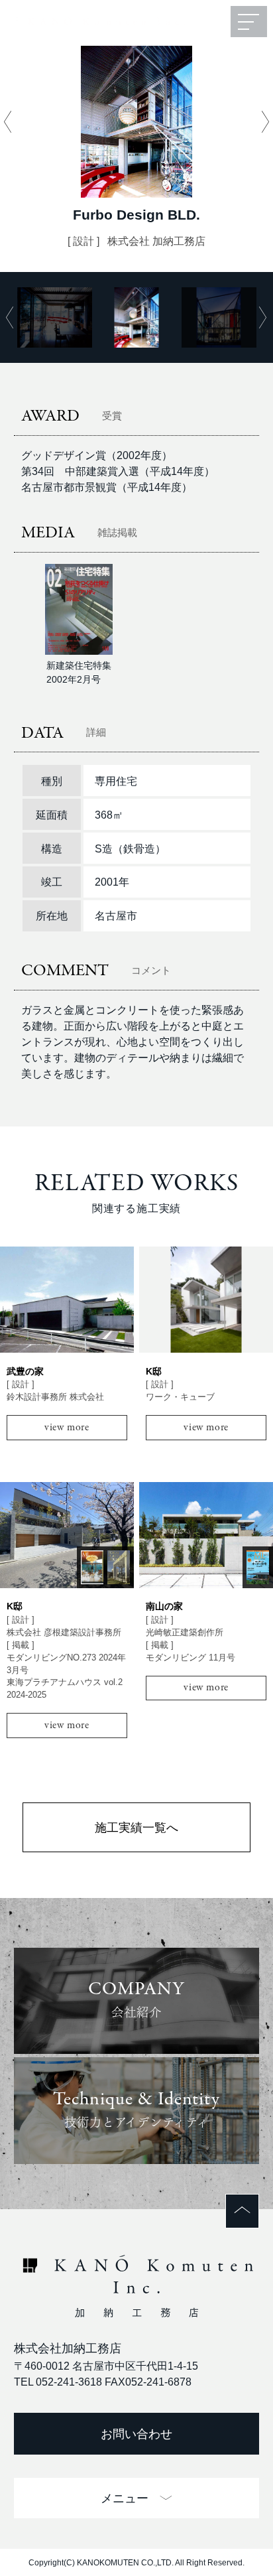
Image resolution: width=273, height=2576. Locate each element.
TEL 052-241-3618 (58, 2382)
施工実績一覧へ (136, 1827)
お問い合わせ (136, 2434)
